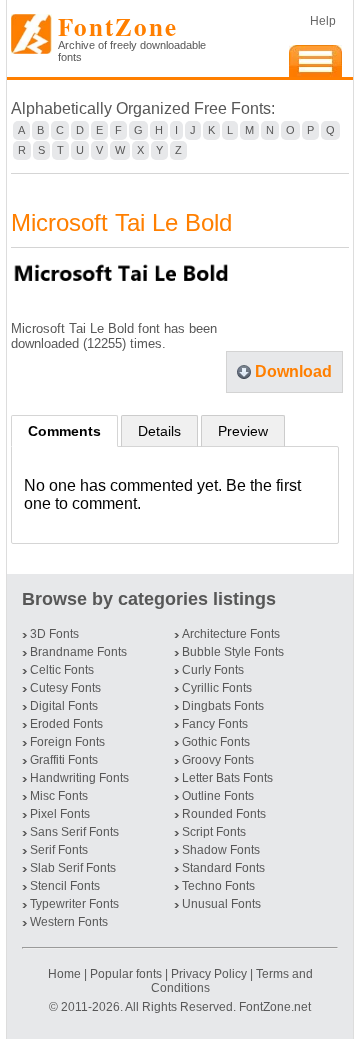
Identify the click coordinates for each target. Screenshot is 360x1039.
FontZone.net (275, 1007)
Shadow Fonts (221, 850)
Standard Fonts (223, 868)
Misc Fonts (59, 796)
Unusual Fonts (221, 904)
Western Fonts (69, 922)
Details (159, 431)
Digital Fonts (64, 706)
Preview (243, 431)
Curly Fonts (213, 670)
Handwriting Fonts (79, 778)
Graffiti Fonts (64, 760)
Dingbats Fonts (223, 706)
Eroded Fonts (66, 724)
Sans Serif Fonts (74, 832)
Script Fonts (214, 832)
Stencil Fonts (65, 886)
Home (66, 974)
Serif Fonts (59, 850)
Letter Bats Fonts (227, 778)
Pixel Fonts (60, 814)
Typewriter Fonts (74, 904)
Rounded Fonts (224, 814)
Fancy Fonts (215, 724)
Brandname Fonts (78, 652)
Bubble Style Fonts (233, 652)
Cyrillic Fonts (217, 688)
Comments (64, 431)
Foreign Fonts (67, 742)
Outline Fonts (218, 796)
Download (293, 371)
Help (323, 21)
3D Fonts (54, 634)
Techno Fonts (218, 886)
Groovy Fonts (218, 760)
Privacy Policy (209, 974)
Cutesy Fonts (65, 688)
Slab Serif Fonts (73, 868)
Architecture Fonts (231, 634)
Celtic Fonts (62, 670)
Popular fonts (126, 974)
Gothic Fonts (216, 742)
